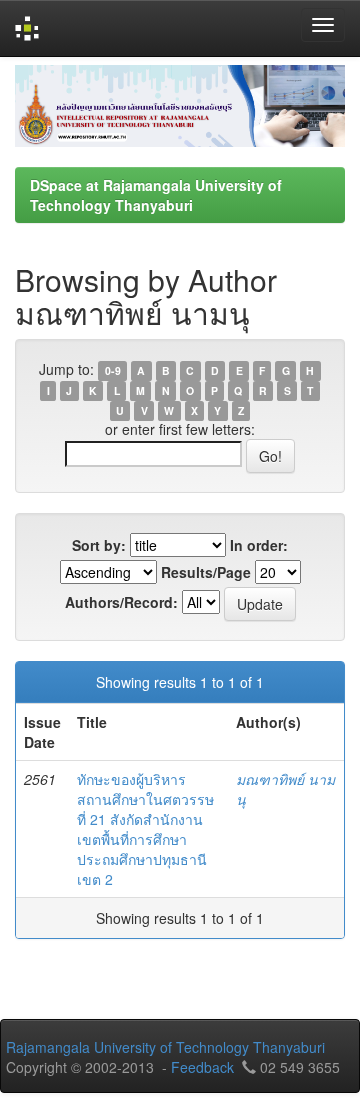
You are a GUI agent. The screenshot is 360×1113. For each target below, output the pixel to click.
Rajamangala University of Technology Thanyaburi (165, 1047)
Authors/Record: (121, 602)
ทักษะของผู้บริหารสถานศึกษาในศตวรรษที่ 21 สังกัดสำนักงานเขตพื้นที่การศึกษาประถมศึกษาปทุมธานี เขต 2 (145, 829)
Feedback (202, 1067)
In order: (259, 545)
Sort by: (99, 545)
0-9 (113, 370)
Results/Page (206, 572)
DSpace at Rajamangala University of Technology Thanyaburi (156, 195)
